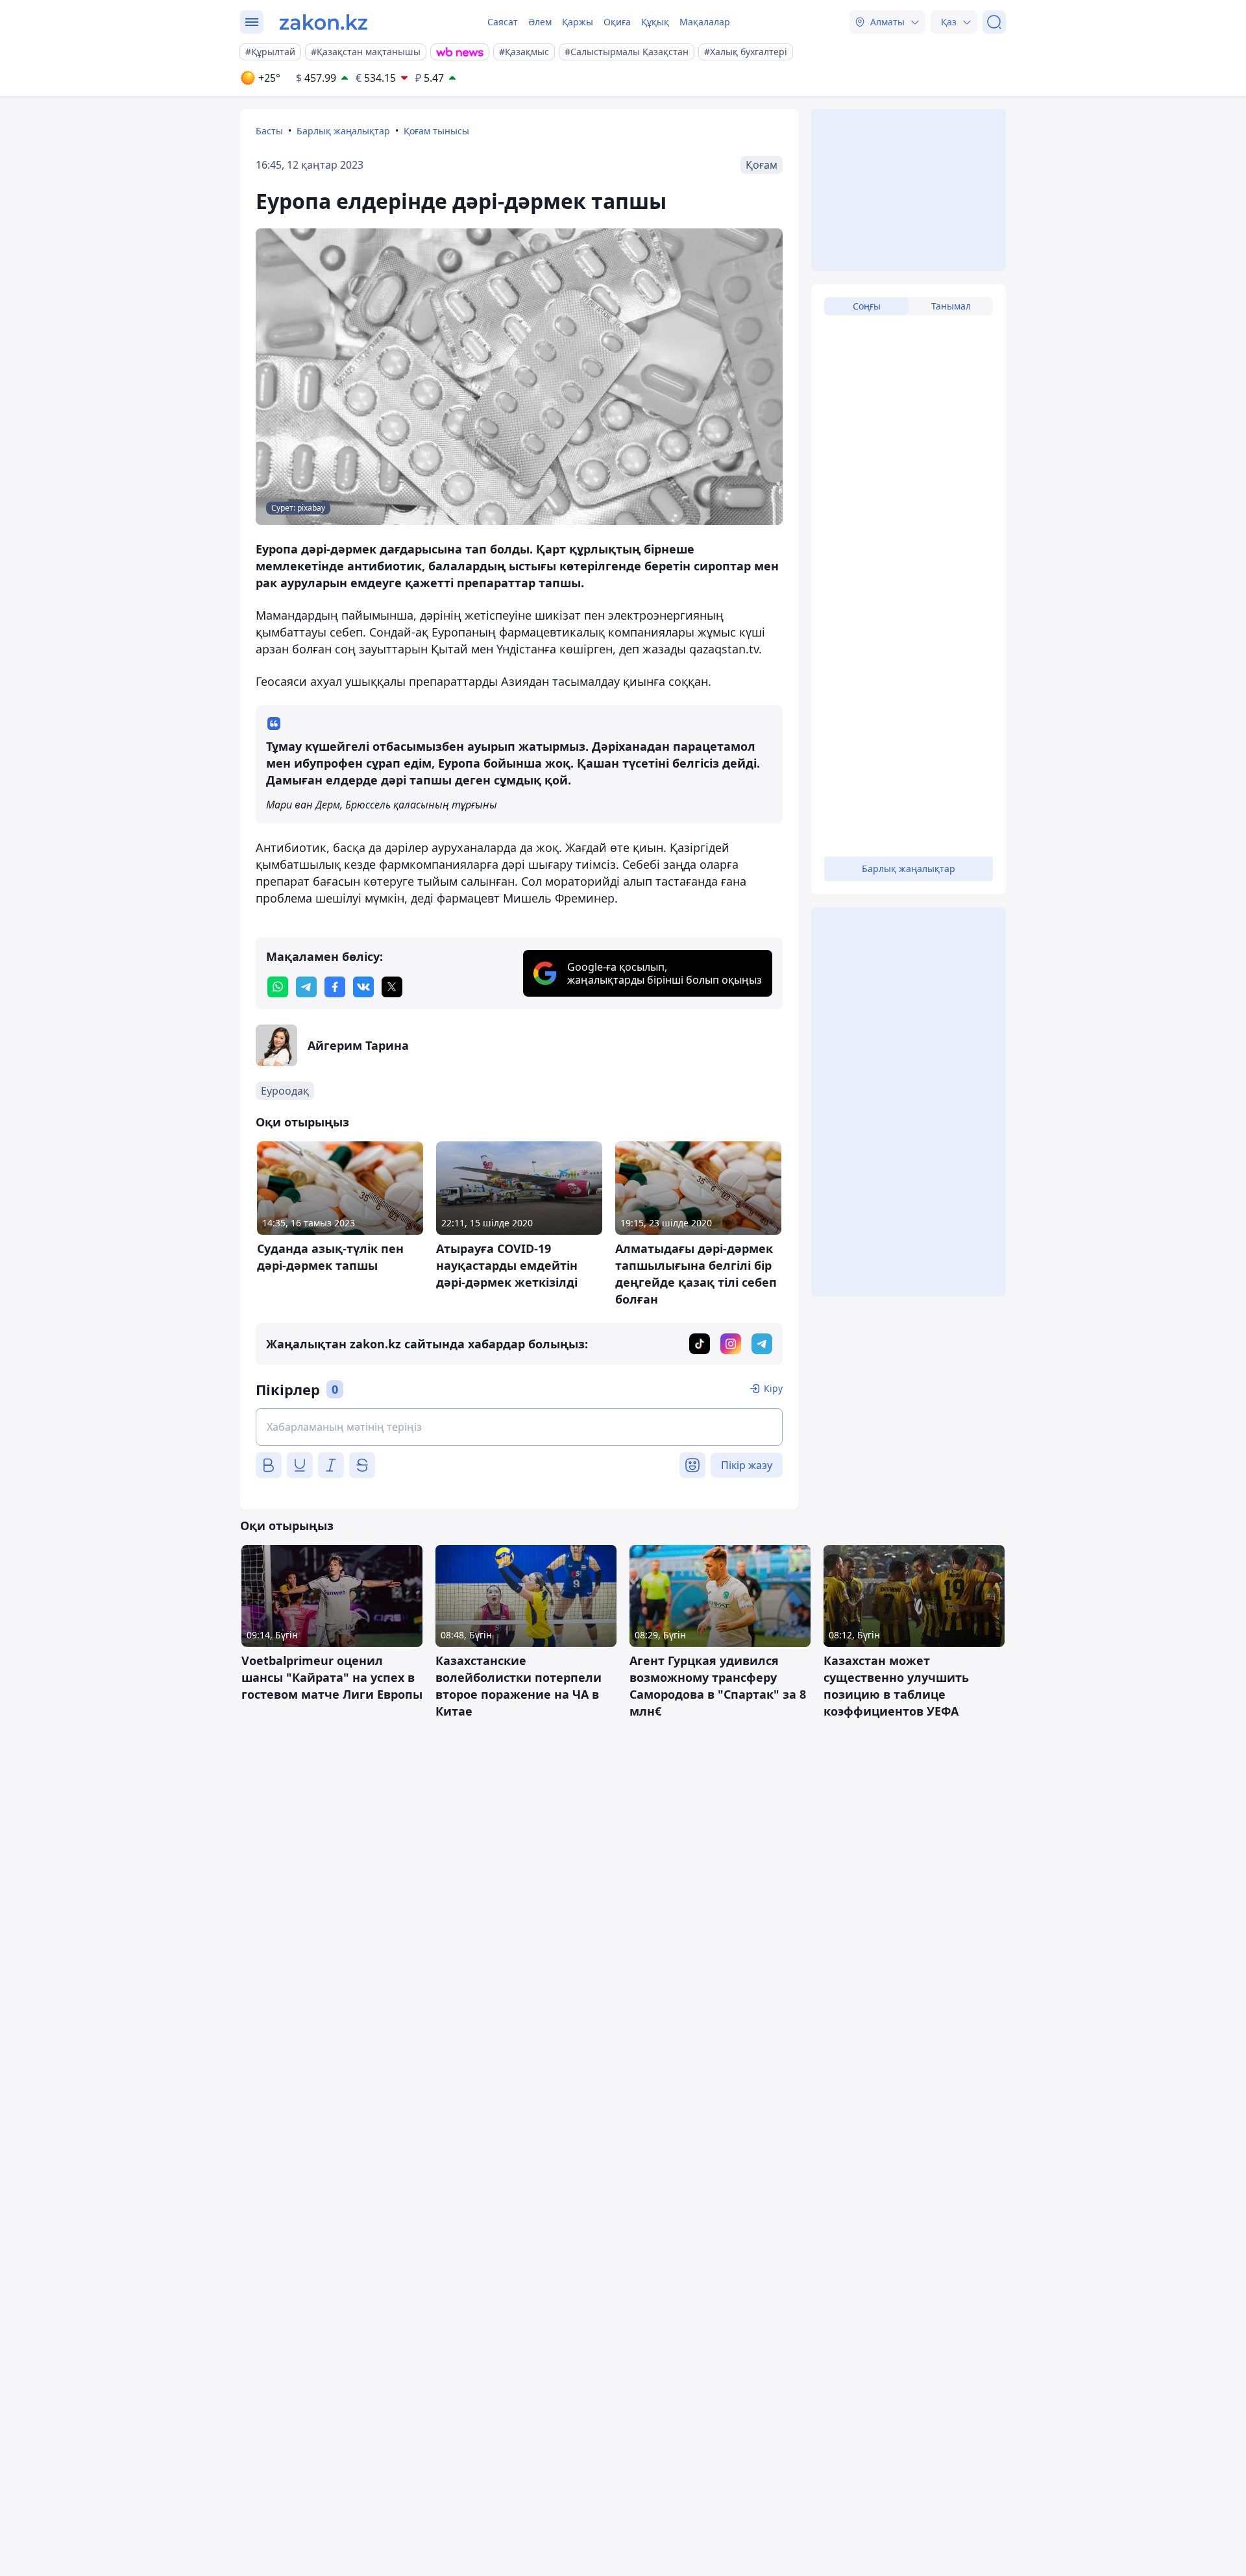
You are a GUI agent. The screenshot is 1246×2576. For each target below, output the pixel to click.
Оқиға (617, 22)
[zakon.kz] (324, 22)
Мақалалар (705, 22)
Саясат (503, 22)
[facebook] (335, 987)
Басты (269, 131)
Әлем (540, 22)
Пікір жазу (747, 1465)
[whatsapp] (278, 987)
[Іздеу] (994, 22)
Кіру (773, 1388)
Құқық (655, 22)
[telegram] (306, 987)
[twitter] (392, 987)
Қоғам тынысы (436, 131)
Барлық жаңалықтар (343, 131)
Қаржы (578, 22)
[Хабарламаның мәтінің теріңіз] (519, 1427)
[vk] (363, 987)
